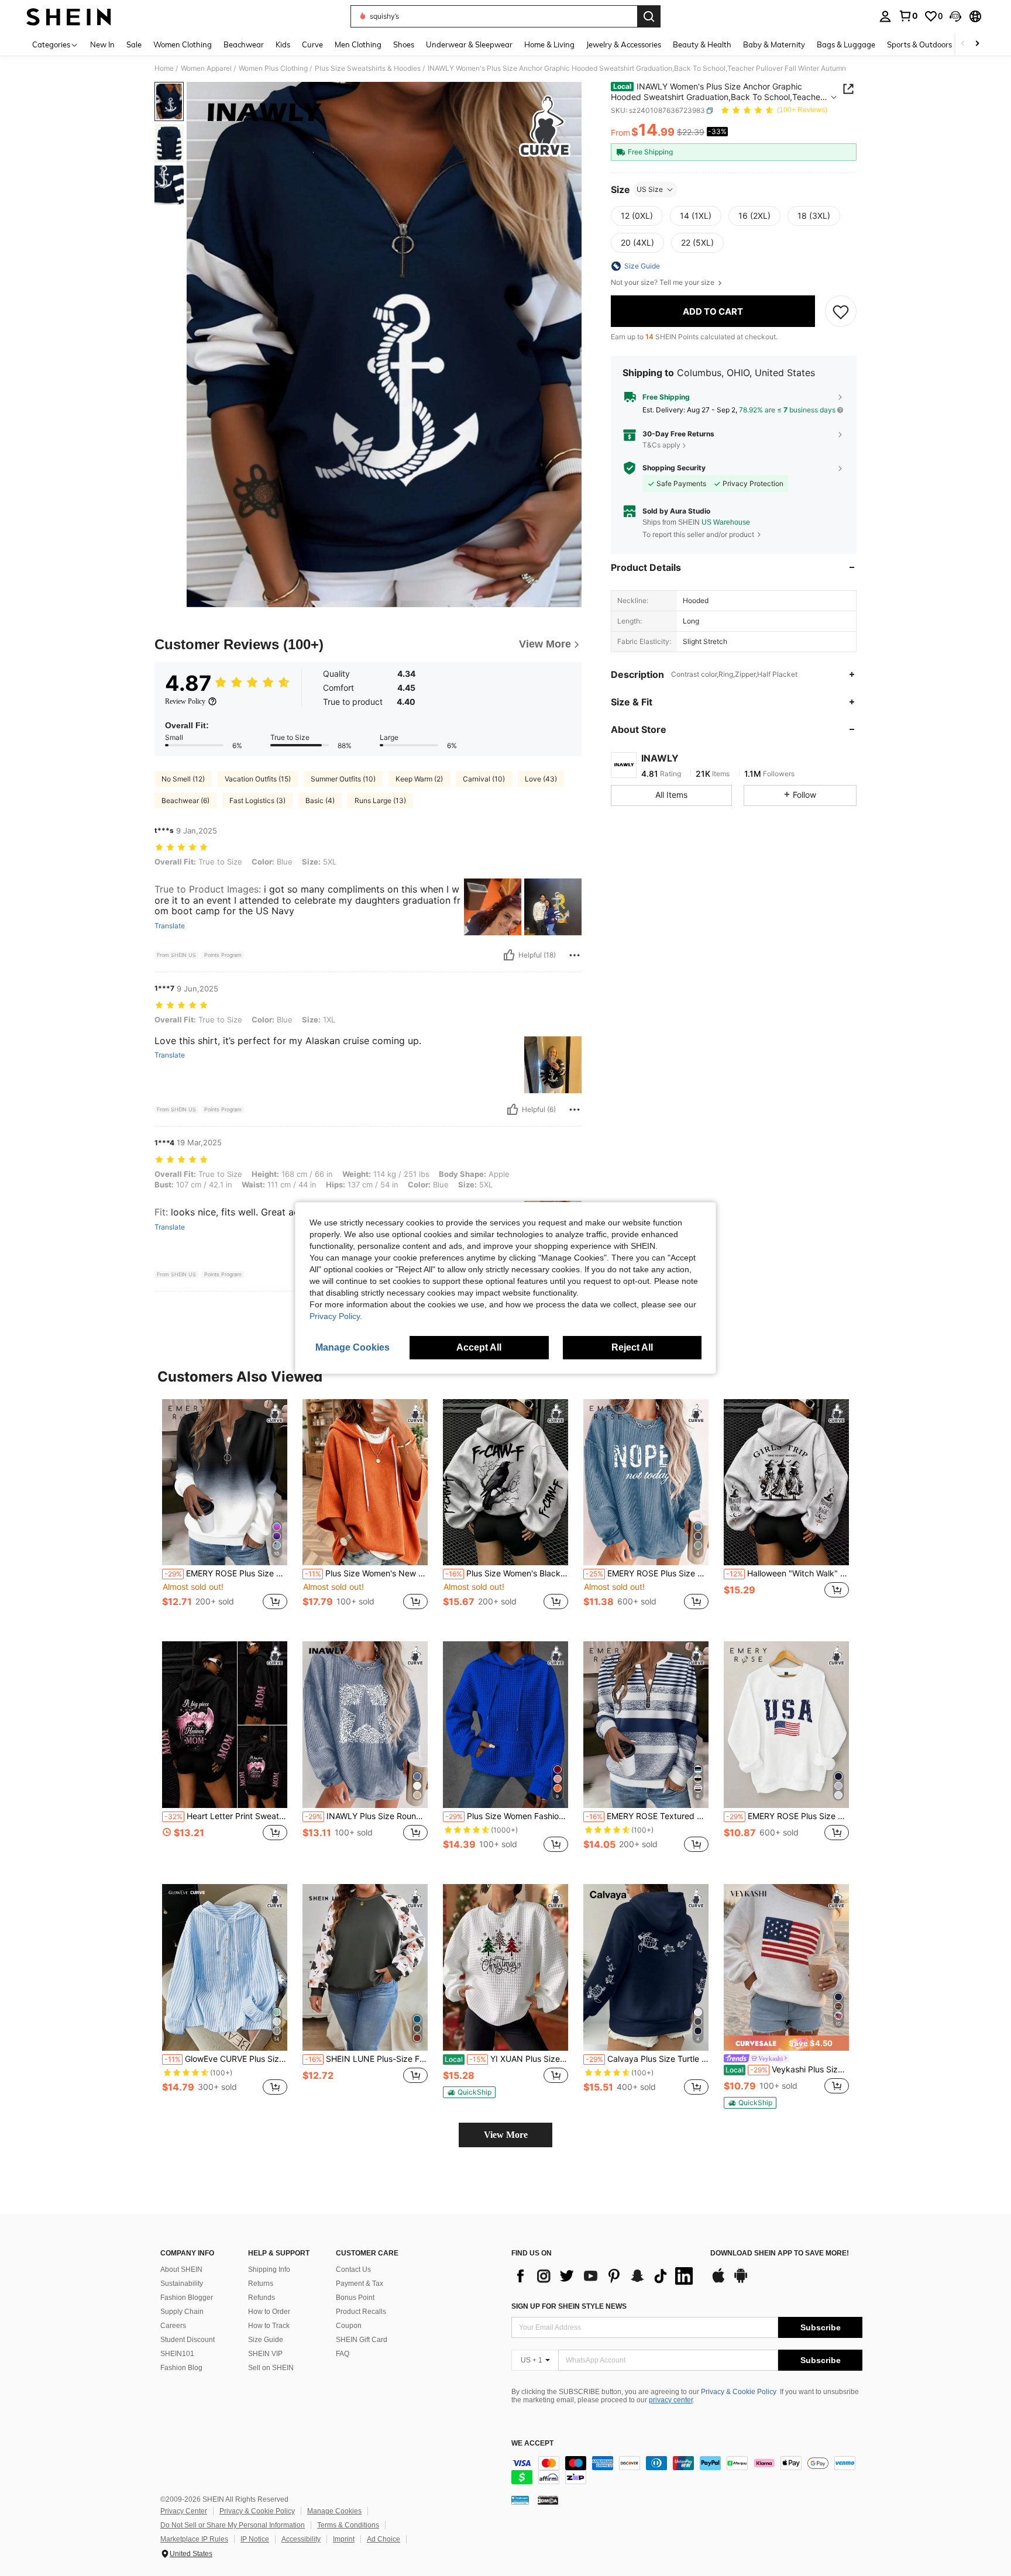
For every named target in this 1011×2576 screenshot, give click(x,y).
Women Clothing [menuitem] (183, 44)
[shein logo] (69, 16)
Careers (173, 2326)
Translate (170, 926)
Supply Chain (182, 2312)
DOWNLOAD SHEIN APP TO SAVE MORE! (780, 2253)
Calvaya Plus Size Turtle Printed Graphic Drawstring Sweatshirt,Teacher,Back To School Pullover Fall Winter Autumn (647, 2059)
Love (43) (541, 779)
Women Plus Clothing (273, 68)
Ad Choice (384, 2539)
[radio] (637, 216)
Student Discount (188, 2340)
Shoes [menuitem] (404, 44)
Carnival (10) (484, 779)
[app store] (718, 2281)
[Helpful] (509, 955)
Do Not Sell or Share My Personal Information (233, 2525)
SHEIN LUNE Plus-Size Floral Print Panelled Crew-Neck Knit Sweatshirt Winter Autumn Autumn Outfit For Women (366, 2059)
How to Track (269, 2326)
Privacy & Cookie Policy (739, 2392)
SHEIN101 (177, 2354)
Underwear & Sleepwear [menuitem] (469, 44)
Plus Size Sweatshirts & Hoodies (368, 68)
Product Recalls (361, 2312)
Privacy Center (184, 2511)
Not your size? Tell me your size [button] (663, 283)
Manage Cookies (334, 2511)
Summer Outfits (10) (343, 779)
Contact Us (353, 2270)
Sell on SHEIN (271, 2368)
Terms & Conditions (348, 2525)
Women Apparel (206, 68)
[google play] (741, 2281)
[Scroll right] (977, 44)
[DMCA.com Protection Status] (548, 2500)
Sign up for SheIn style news (569, 2306)
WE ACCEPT (532, 2444)
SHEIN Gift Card (362, 2340)
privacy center (671, 2400)
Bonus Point (355, 2298)
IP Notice (255, 2539)
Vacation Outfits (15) (258, 779)
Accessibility (301, 2539)
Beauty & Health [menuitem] (702, 44)
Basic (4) (320, 800)
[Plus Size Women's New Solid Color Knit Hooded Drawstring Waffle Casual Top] (365, 1482)
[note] (469, 2092)
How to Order (269, 2312)
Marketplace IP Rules (194, 2539)
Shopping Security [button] (674, 468)
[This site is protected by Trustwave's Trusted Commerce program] (520, 2500)
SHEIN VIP (265, 2354)
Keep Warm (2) (419, 779)
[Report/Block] (575, 955)
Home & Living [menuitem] (549, 44)
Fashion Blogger (187, 2298)
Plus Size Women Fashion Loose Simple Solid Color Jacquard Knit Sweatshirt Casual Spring (507, 1816)
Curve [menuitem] (312, 44)
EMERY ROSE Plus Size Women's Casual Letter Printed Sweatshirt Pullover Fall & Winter (647, 1573)
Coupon (349, 2326)
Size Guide (266, 2340)
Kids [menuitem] (283, 44)
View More (506, 2135)
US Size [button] (650, 189)
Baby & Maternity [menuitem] (774, 44)
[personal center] (885, 16)
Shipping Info (269, 2270)
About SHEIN (181, 2270)
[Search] (649, 16)
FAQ (343, 2354)
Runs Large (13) (380, 800)
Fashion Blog (181, 2368)
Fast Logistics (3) (257, 800)
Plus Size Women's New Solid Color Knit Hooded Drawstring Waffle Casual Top (366, 1573)
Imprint (344, 2539)
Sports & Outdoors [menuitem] (919, 44)
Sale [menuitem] (134, 44)
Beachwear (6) (185, 800)
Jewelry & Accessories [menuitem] (624, 44)
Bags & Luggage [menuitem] (846, 44)
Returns (261, 2284)
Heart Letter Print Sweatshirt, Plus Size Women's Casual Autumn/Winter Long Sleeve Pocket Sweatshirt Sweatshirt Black (226, 1816)
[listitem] (225, 1511)
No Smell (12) (183, 779)
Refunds (262, 2298)
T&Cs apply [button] (661, 445)
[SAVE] (841, 311)
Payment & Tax (360, 2284)
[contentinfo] (687, 2470)
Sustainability (182, 2284)
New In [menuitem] (102, 44)
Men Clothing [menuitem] (358, 44)
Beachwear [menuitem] (244, 44)
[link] (908, 16)
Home (164, 68)
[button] (955, 16)
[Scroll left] (963, 44)
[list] (605, 2276)
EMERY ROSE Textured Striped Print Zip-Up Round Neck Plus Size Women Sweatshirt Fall (647, 1816)
